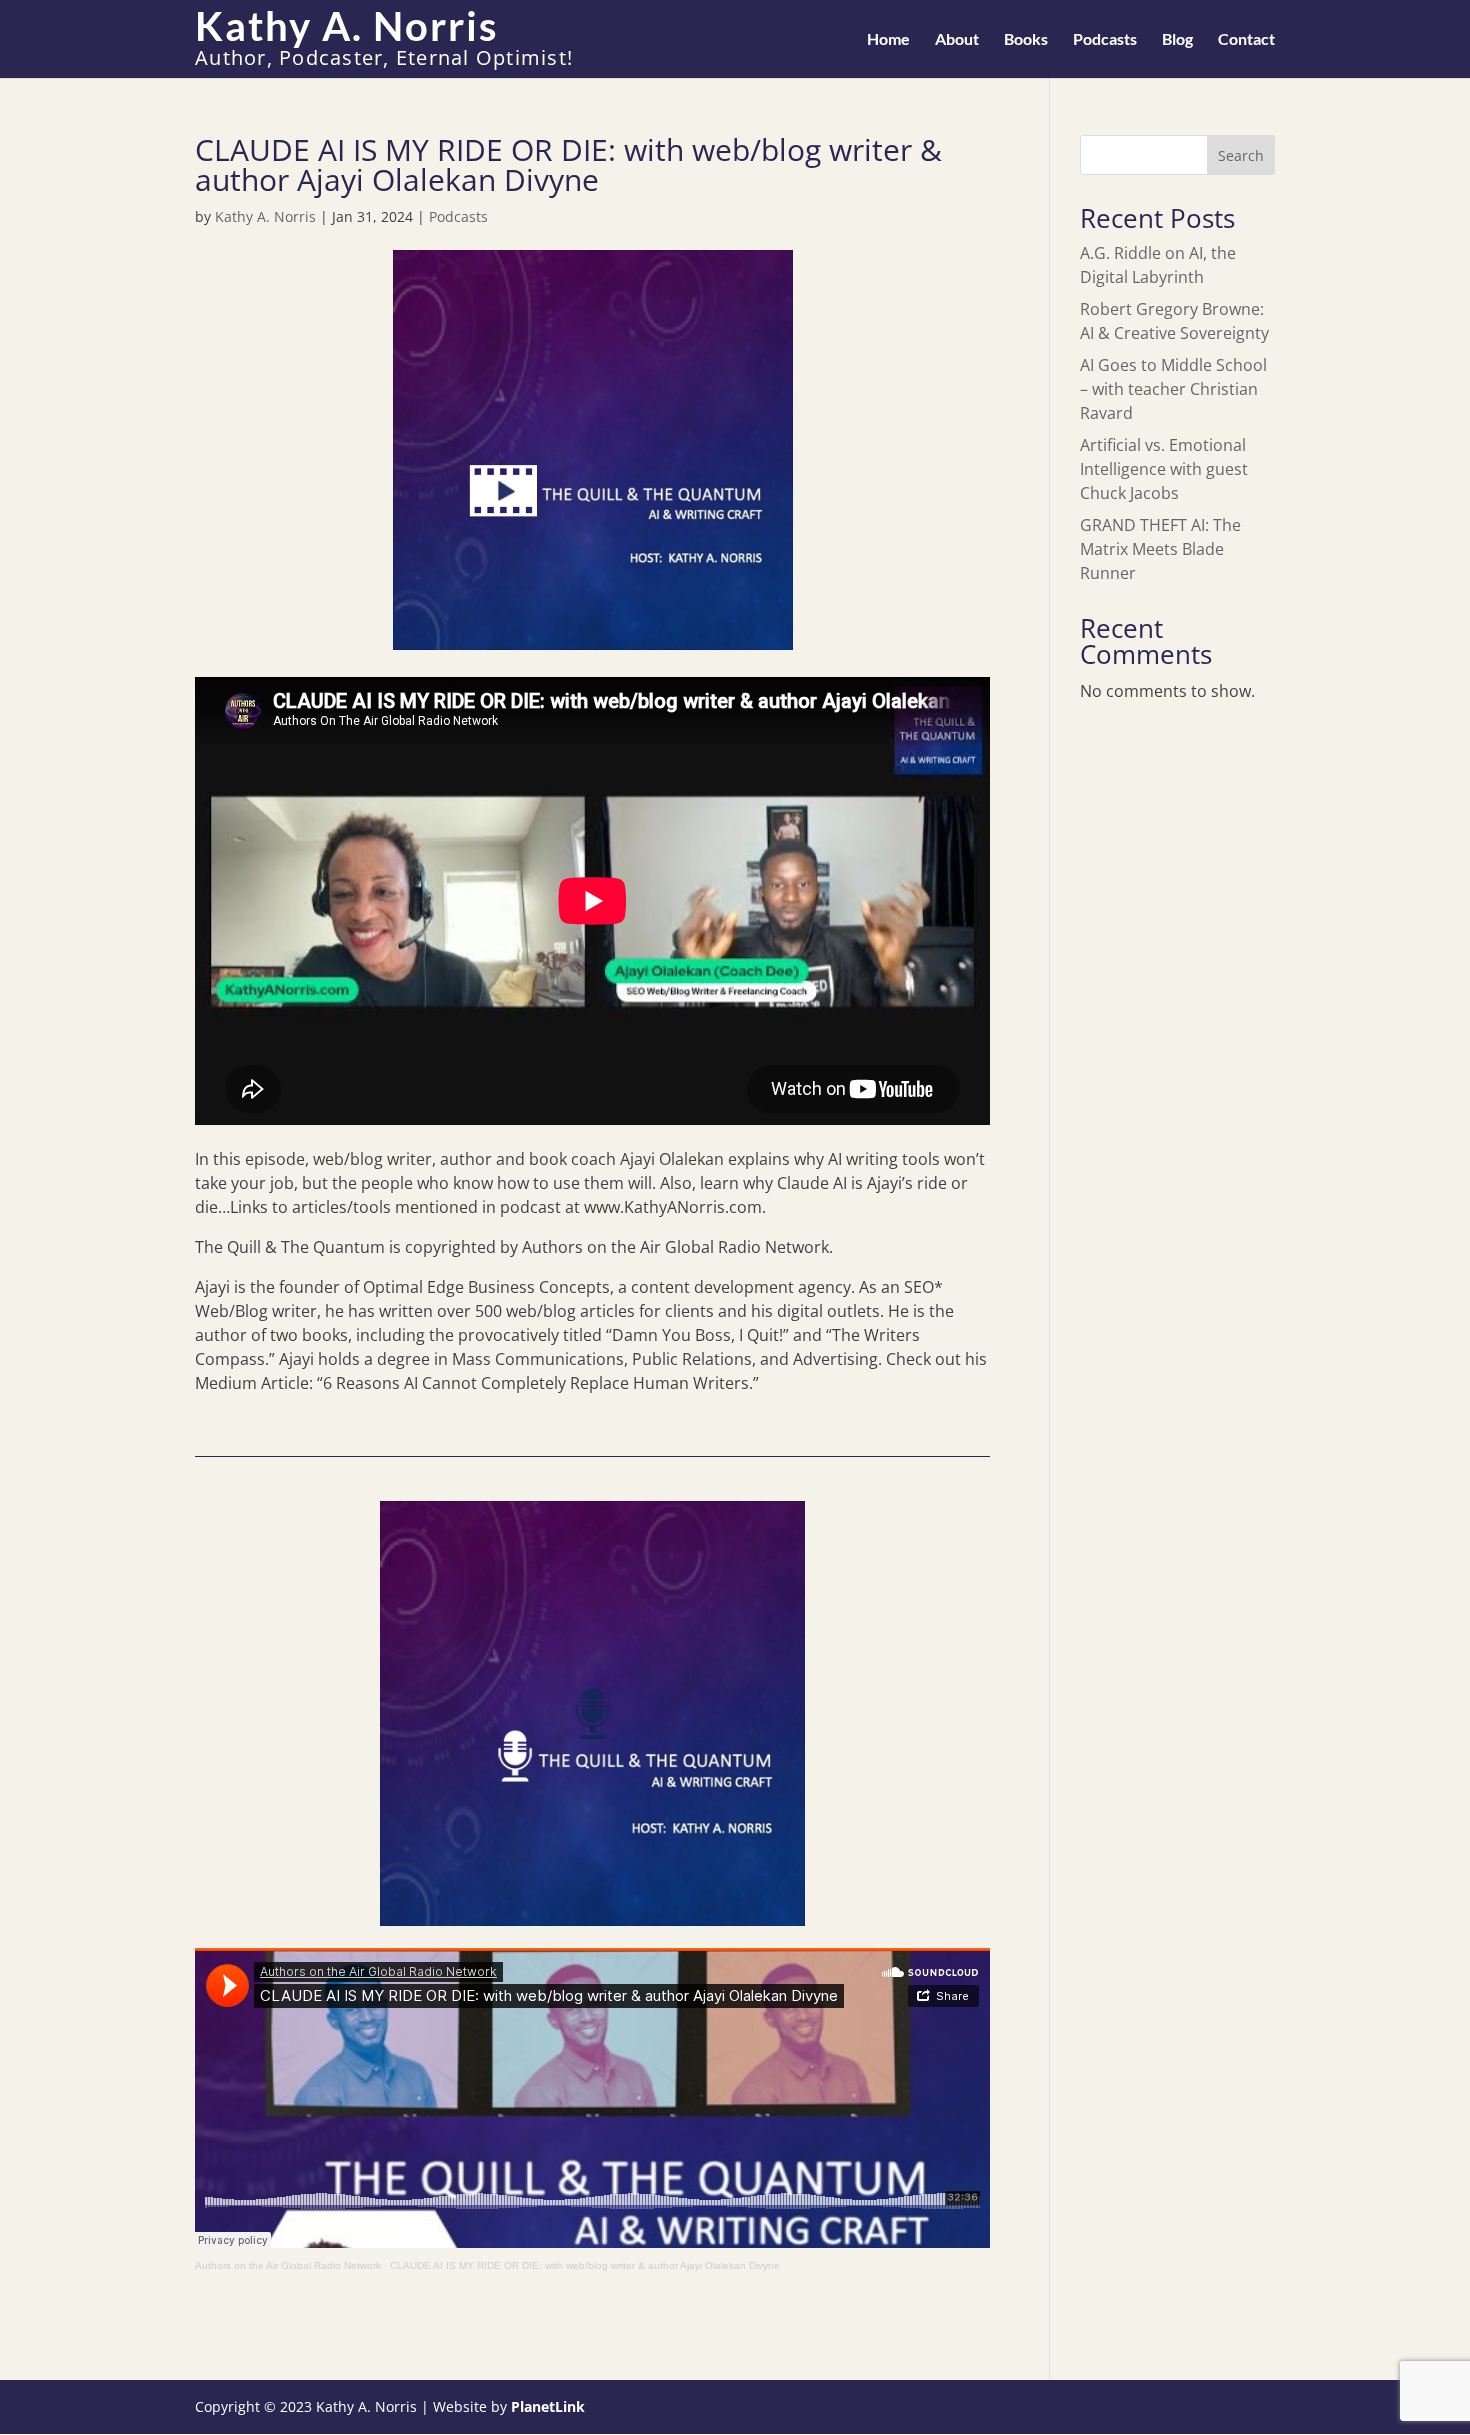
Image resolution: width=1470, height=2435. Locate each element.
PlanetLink (548, 2406)
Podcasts (1105, 40)
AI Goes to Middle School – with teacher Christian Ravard (1173, 389)
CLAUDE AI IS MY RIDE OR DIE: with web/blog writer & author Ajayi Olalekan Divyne (585, 2265)
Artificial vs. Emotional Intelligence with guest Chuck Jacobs (1164, 469)
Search (1241, 155)
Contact (1246, 40)
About (957, 40)
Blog (1177, 40)
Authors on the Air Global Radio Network (288, 2265)
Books (1026, 40)
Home (888, 40)
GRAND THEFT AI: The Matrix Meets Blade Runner (1160, 549)
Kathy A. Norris (265, 216)
